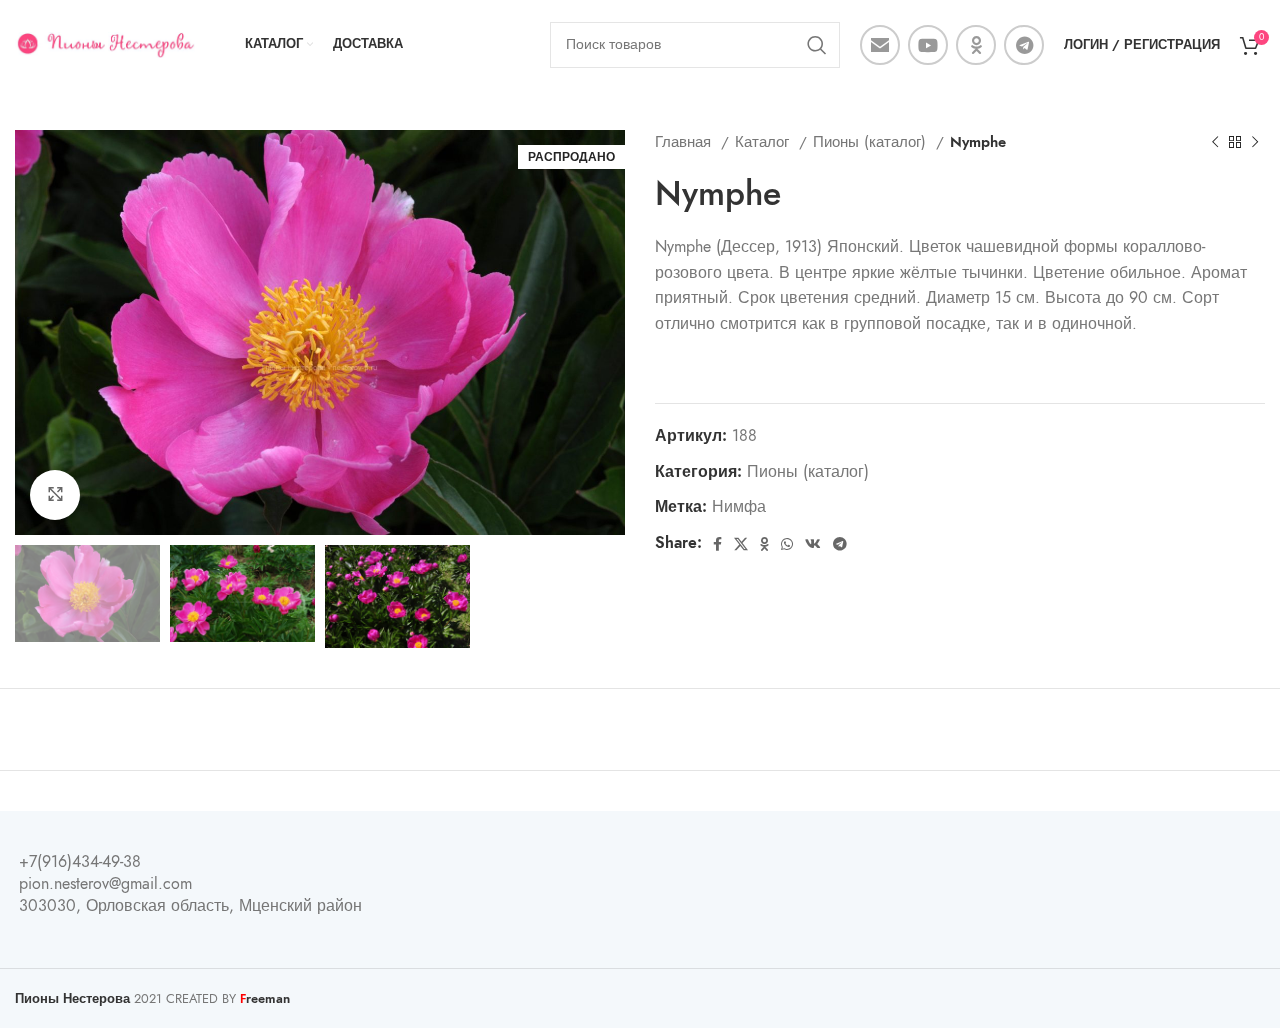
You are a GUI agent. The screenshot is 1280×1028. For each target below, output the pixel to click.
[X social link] (741, 544)
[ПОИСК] (817, 45)
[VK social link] (813, 544)
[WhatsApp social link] (787, 544)
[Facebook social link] (717, 544)
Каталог (764, 141)
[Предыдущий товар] (1215, 142)
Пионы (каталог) (872, 141)
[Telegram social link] (1024, 45)
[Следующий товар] (1255, 142)
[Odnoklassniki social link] (976, 45)
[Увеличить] (55, 495)
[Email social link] (880, 45)
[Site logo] (105, 44)
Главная (685, 141)
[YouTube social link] (928, 45)
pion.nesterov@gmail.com (105, 884)
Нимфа (739, 507)
